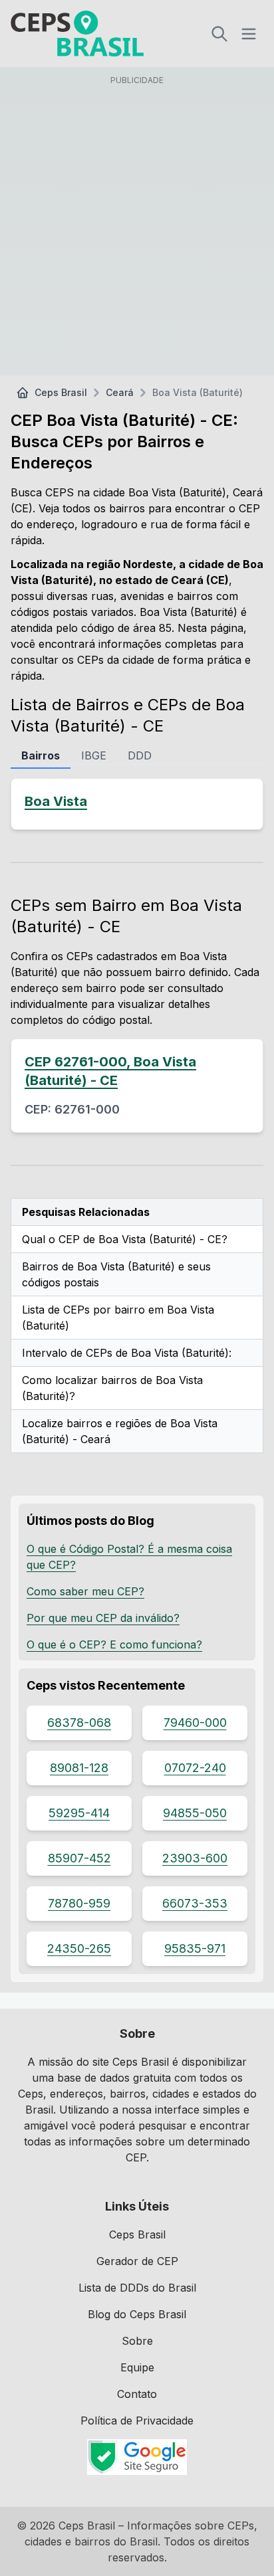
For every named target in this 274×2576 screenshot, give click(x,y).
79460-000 (195, 1723)
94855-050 (195, 1813)
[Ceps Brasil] (77, 34)
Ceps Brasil (61, 392)
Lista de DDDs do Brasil (137, 2288)
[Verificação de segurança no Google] (137, 2457)
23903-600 (195, 1858)
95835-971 (195, 1948)
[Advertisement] (137, 228)
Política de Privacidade (137, 2421)
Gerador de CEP (137, 2261)
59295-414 (79, 1813)
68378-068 (79, 1723)
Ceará (120, 392)
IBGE (94, 755)
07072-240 (195, 1768)
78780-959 (79, 1903)
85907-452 (79, 1858)
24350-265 (79, 1948)
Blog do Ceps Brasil (137, 2314)
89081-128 (79, 1768)
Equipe (137, 2367)
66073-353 (195, 1903)
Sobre (137, 2341)
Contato (137, 2394)
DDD (140, 755)
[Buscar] (219, 34)
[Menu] (249, 34)
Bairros (41, 755)
